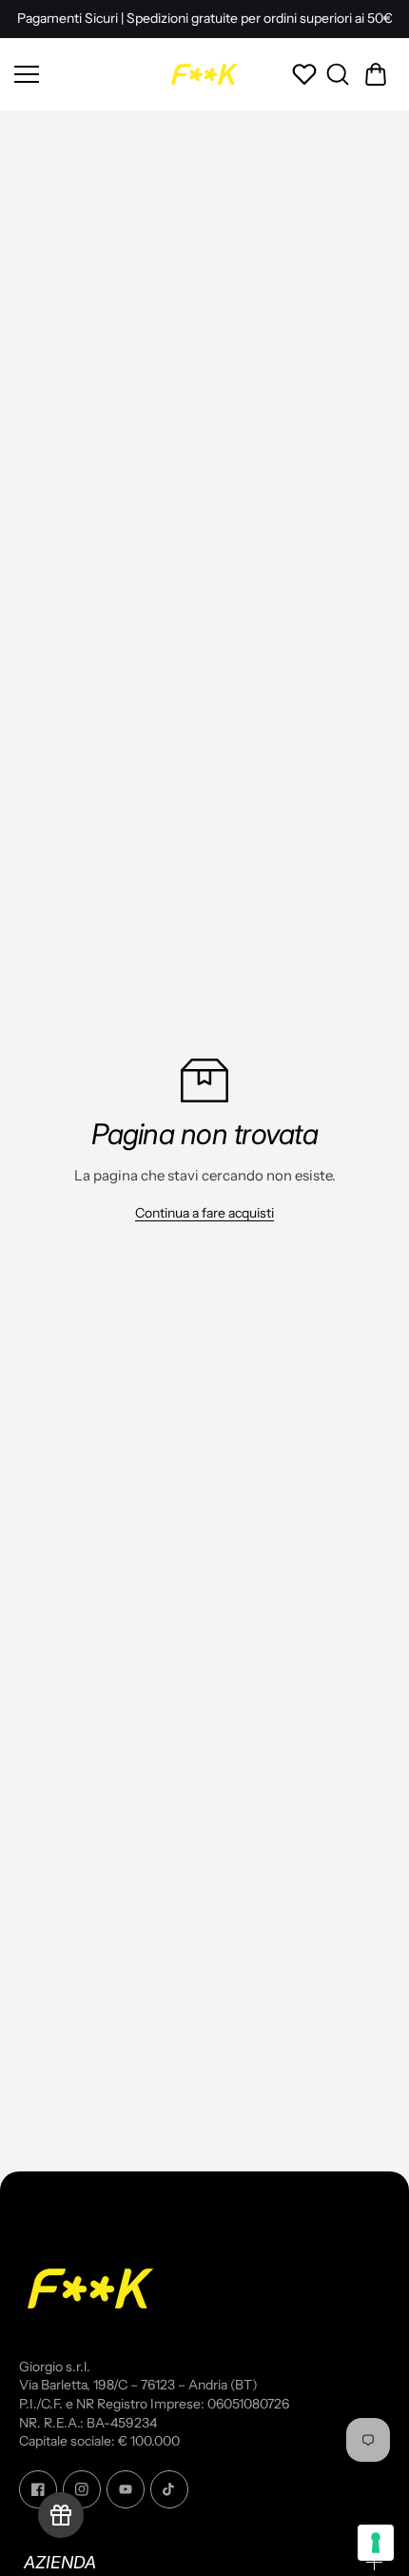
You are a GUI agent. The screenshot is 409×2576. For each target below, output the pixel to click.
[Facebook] (38, 2489)
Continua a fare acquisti (204, 1213)
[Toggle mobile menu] (86, 74)
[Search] (338, 74)
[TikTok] (169, 2489)
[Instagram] (82, 2489)
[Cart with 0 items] (376, 74)
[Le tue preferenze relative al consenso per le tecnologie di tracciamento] (376, 2543)
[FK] (204, 74)
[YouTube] (126, 2489)
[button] (376, 74)
